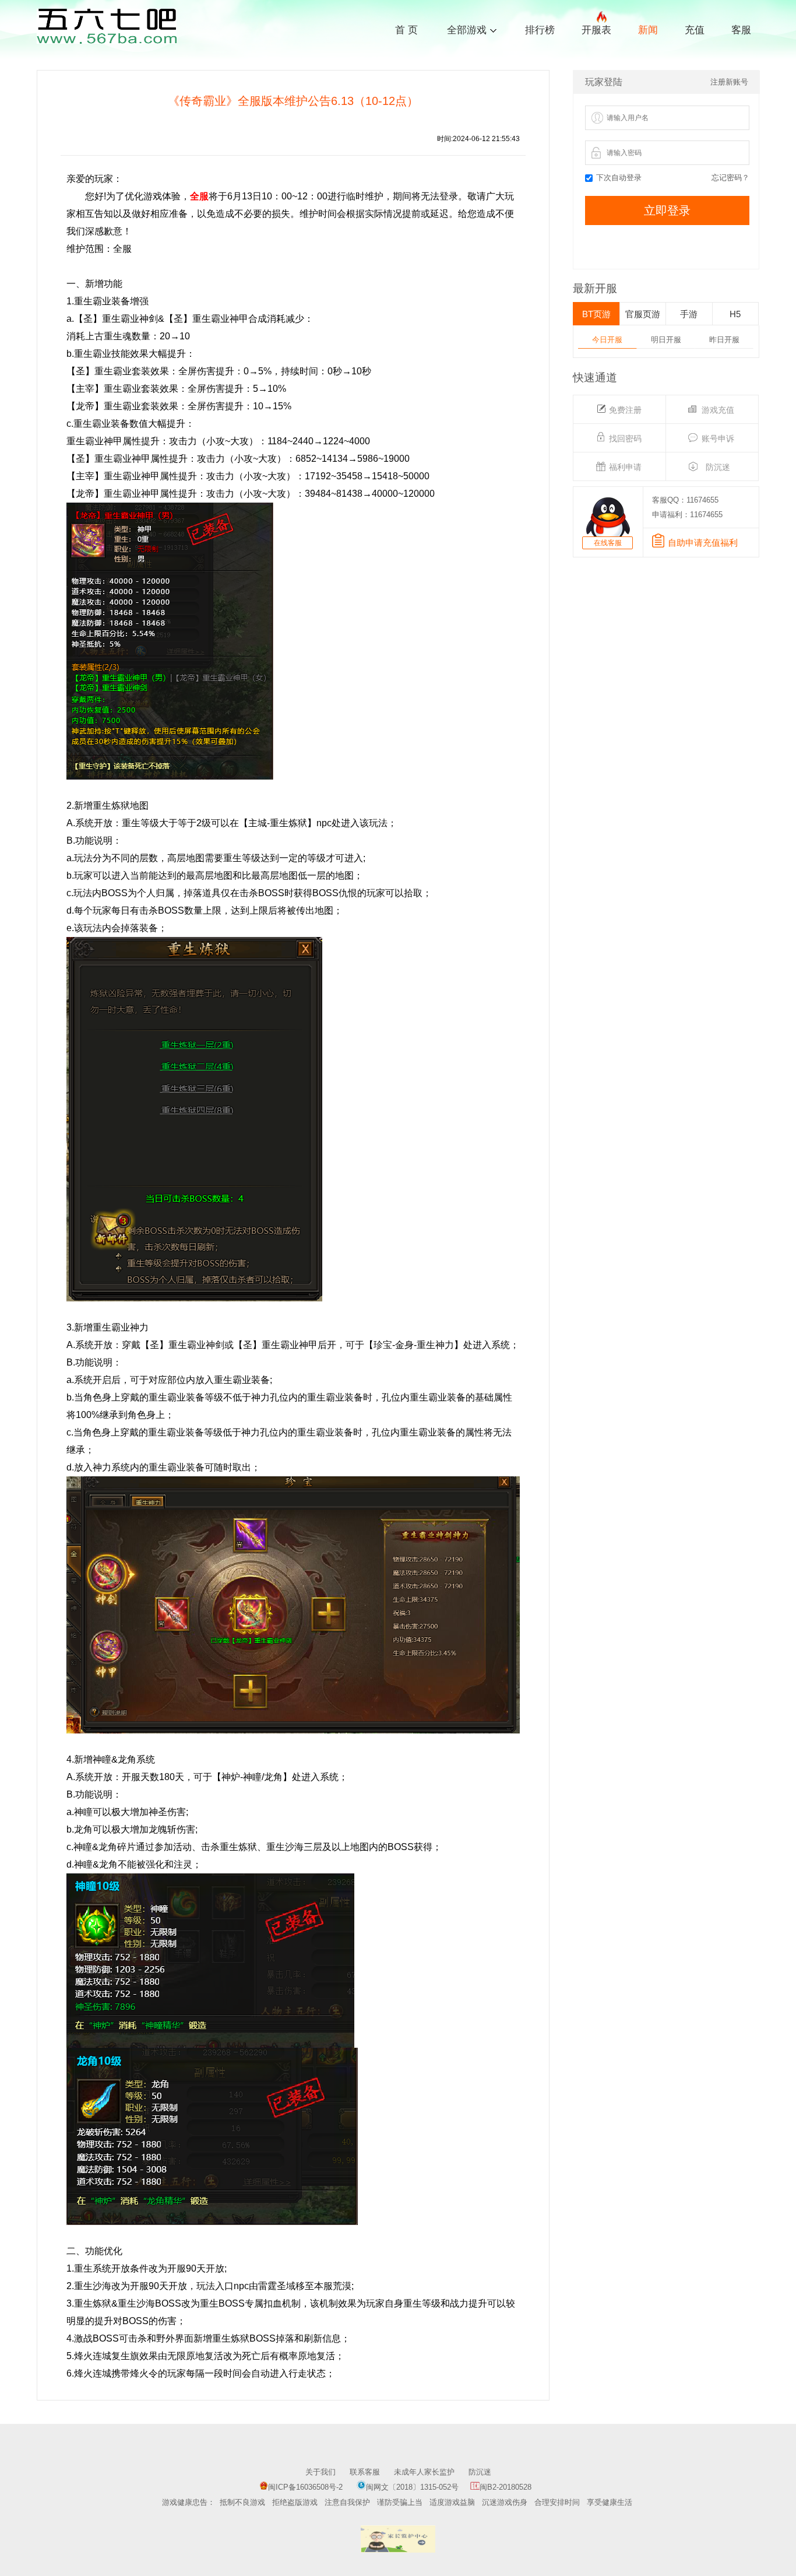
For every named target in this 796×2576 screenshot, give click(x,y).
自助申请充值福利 (703, 543)
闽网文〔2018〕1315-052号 (412, 2487)
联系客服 (365, 2472)
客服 (741, 30)
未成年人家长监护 (424, 2472)
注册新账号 (729, 82)
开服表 (596, 30)
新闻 (648, 30)
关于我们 (320, 2472)
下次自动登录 (619, 178)
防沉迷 (480, 2472)
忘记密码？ (730, 178)
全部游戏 (467, 29)
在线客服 (608, 543)
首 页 (406, 30)
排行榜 (540, 30)
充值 (695, 30)
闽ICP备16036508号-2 (305, 2487)
